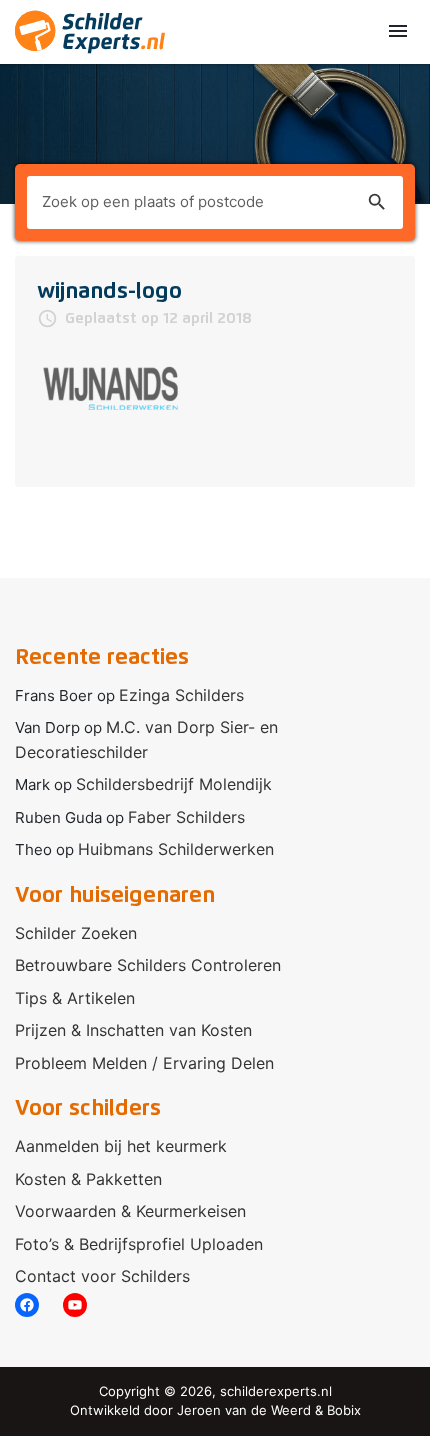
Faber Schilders (186, 817)
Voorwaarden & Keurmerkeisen (130, 1211)
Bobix (344, 1410)
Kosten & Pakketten (88, 1179)
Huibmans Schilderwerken (176, 849)
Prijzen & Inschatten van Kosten (133, 1030)
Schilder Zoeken (76, 933)
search (377, 202)
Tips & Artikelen (75, 998)
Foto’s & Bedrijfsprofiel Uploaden (139, 1244)
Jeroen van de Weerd (244, 1410)
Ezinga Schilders (181, 695)
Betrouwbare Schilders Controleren (148, 965)
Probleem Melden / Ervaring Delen (144, 1063)
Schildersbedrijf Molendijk (174, 784)
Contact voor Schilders (102, 1276)
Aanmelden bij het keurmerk (121, 1146)
